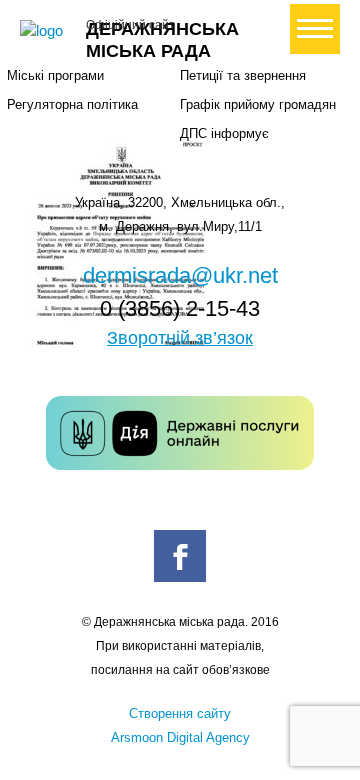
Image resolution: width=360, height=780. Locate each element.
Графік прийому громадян (258, 104)
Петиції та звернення (243, 75)
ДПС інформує (224, 133)
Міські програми (55, 75)
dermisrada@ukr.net (180, 275)
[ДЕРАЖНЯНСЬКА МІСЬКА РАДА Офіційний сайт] (45, 31)
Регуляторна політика (72, 104)
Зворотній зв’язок (180, 338)
